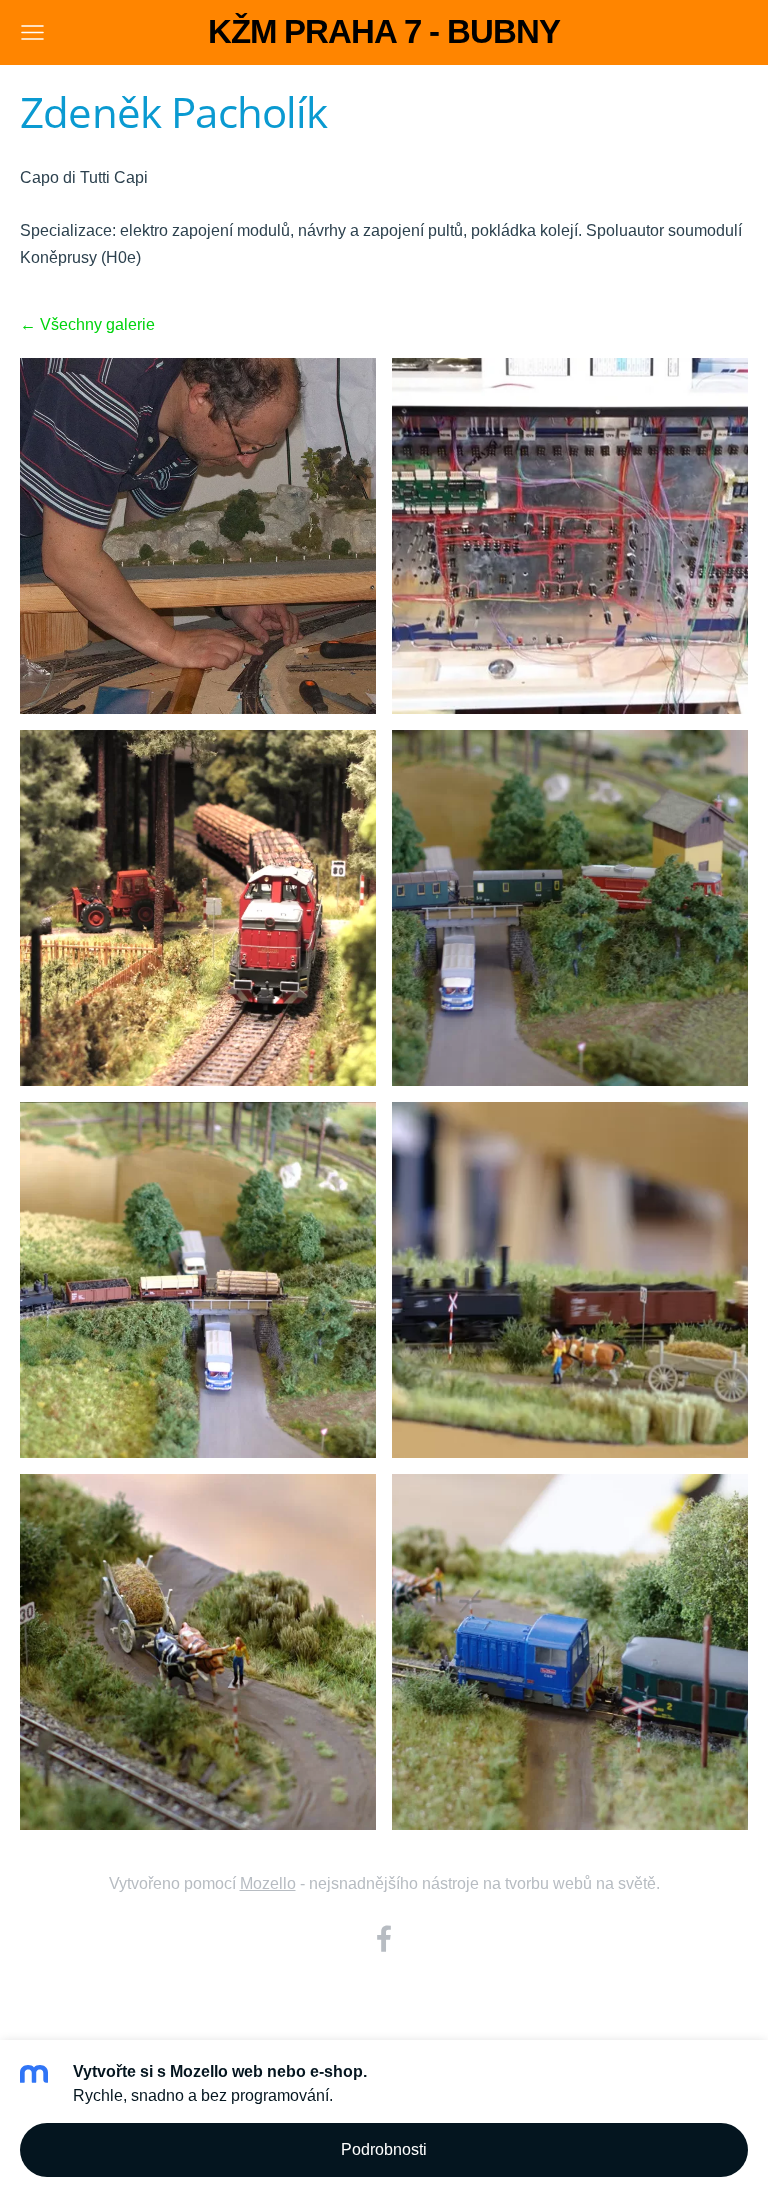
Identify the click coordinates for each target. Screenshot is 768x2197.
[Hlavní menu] (32, 32)
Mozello (268, 1883)
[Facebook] (384, 1938)
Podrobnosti (384, 2149)
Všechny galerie (97, 324)
